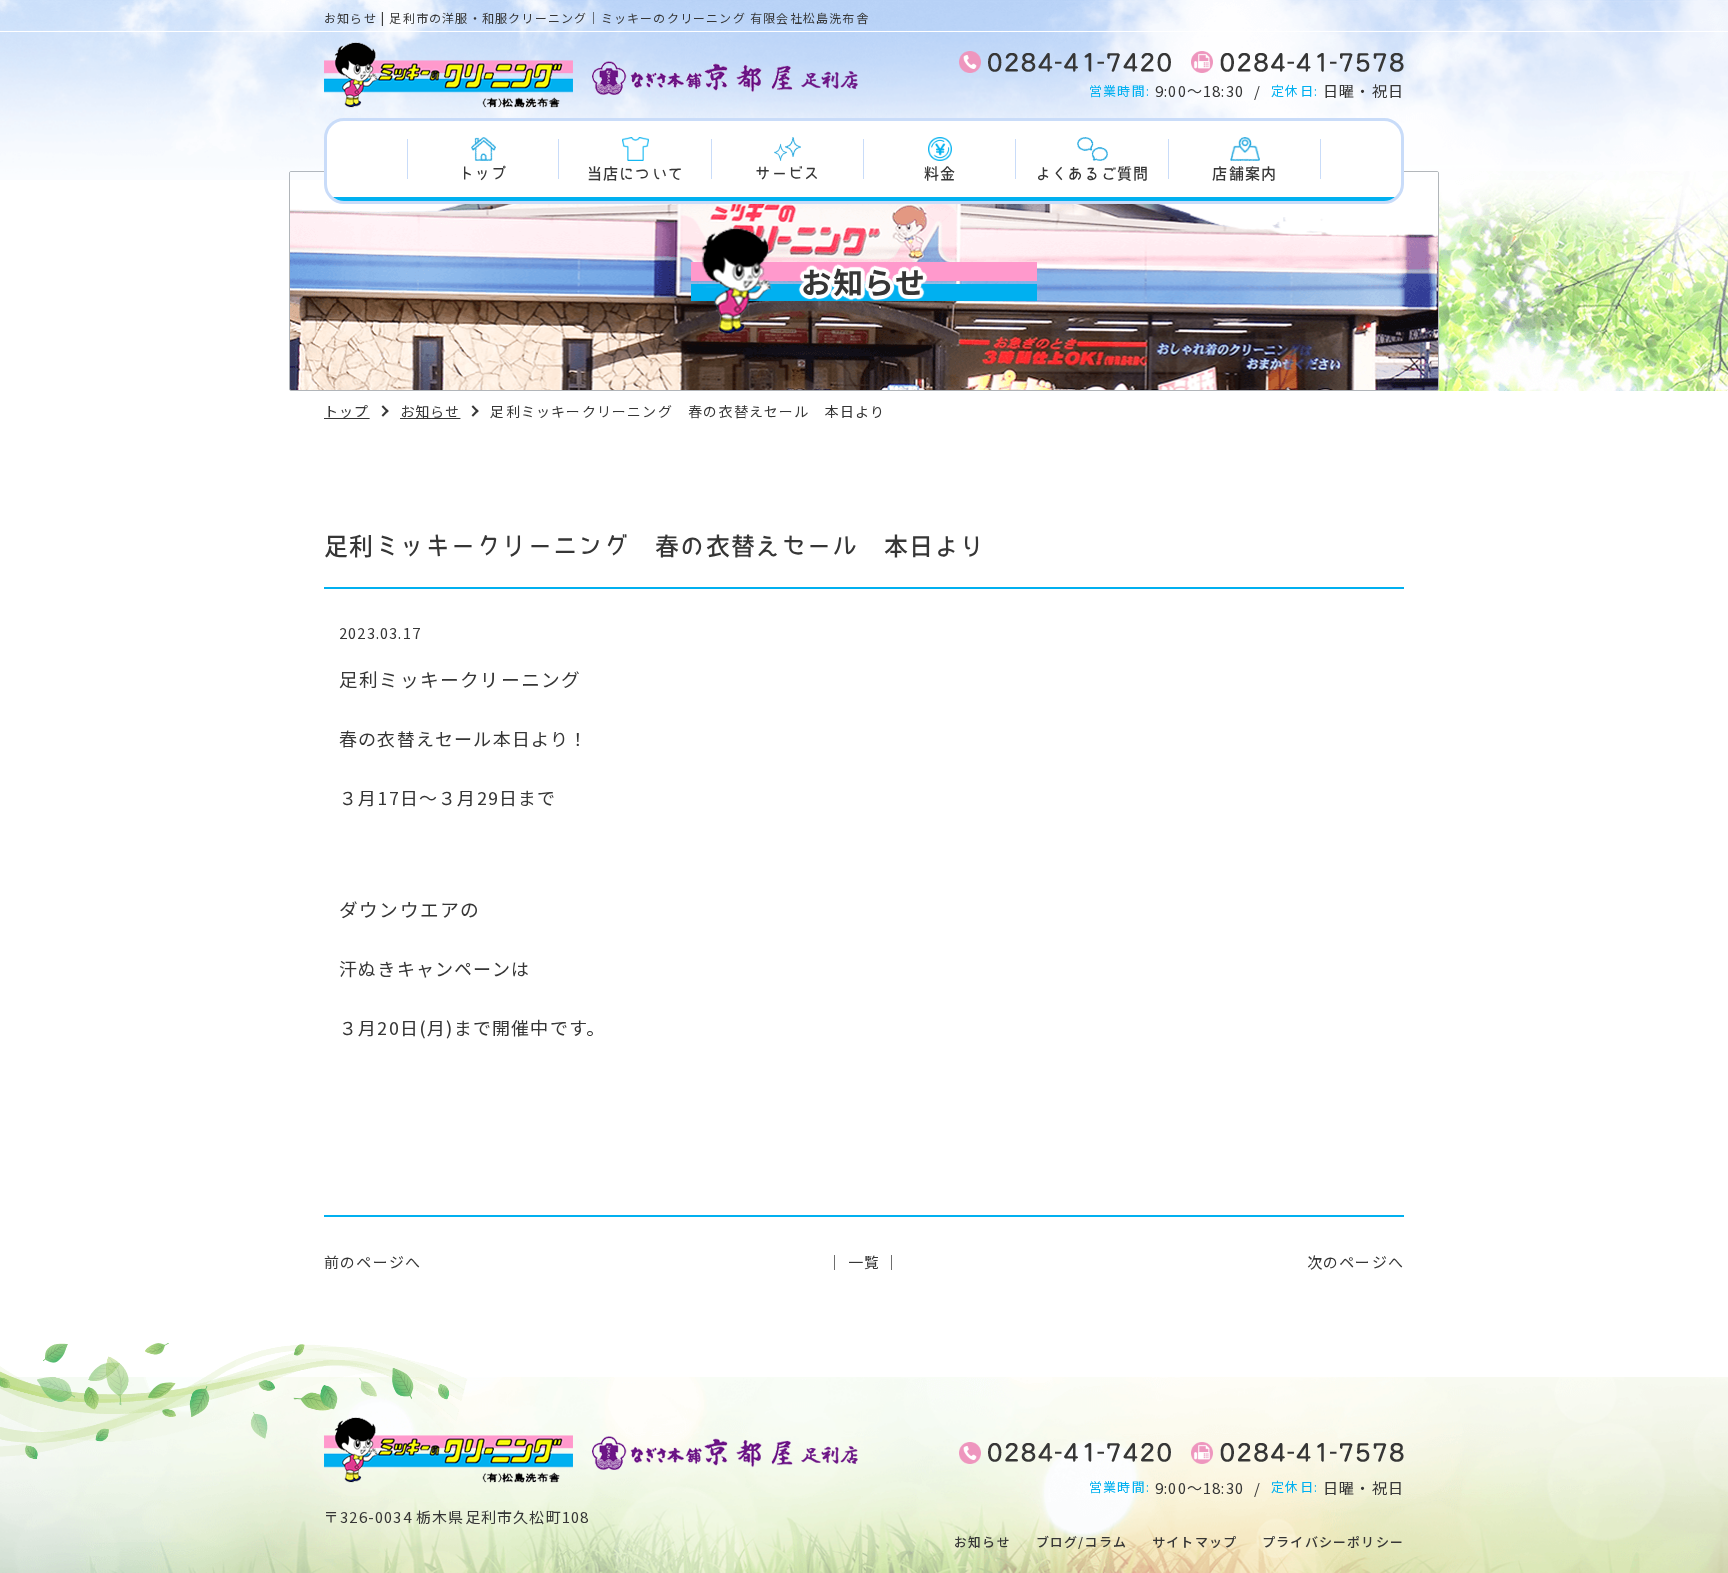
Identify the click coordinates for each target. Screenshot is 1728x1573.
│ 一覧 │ (863, 1261)
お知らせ (430, 411)
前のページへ (372, 1261)
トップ (347, 411)
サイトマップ (1194, 1541)
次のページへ (1355, 1261)
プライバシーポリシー (1333, 1541)
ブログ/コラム (1081, 1541)
